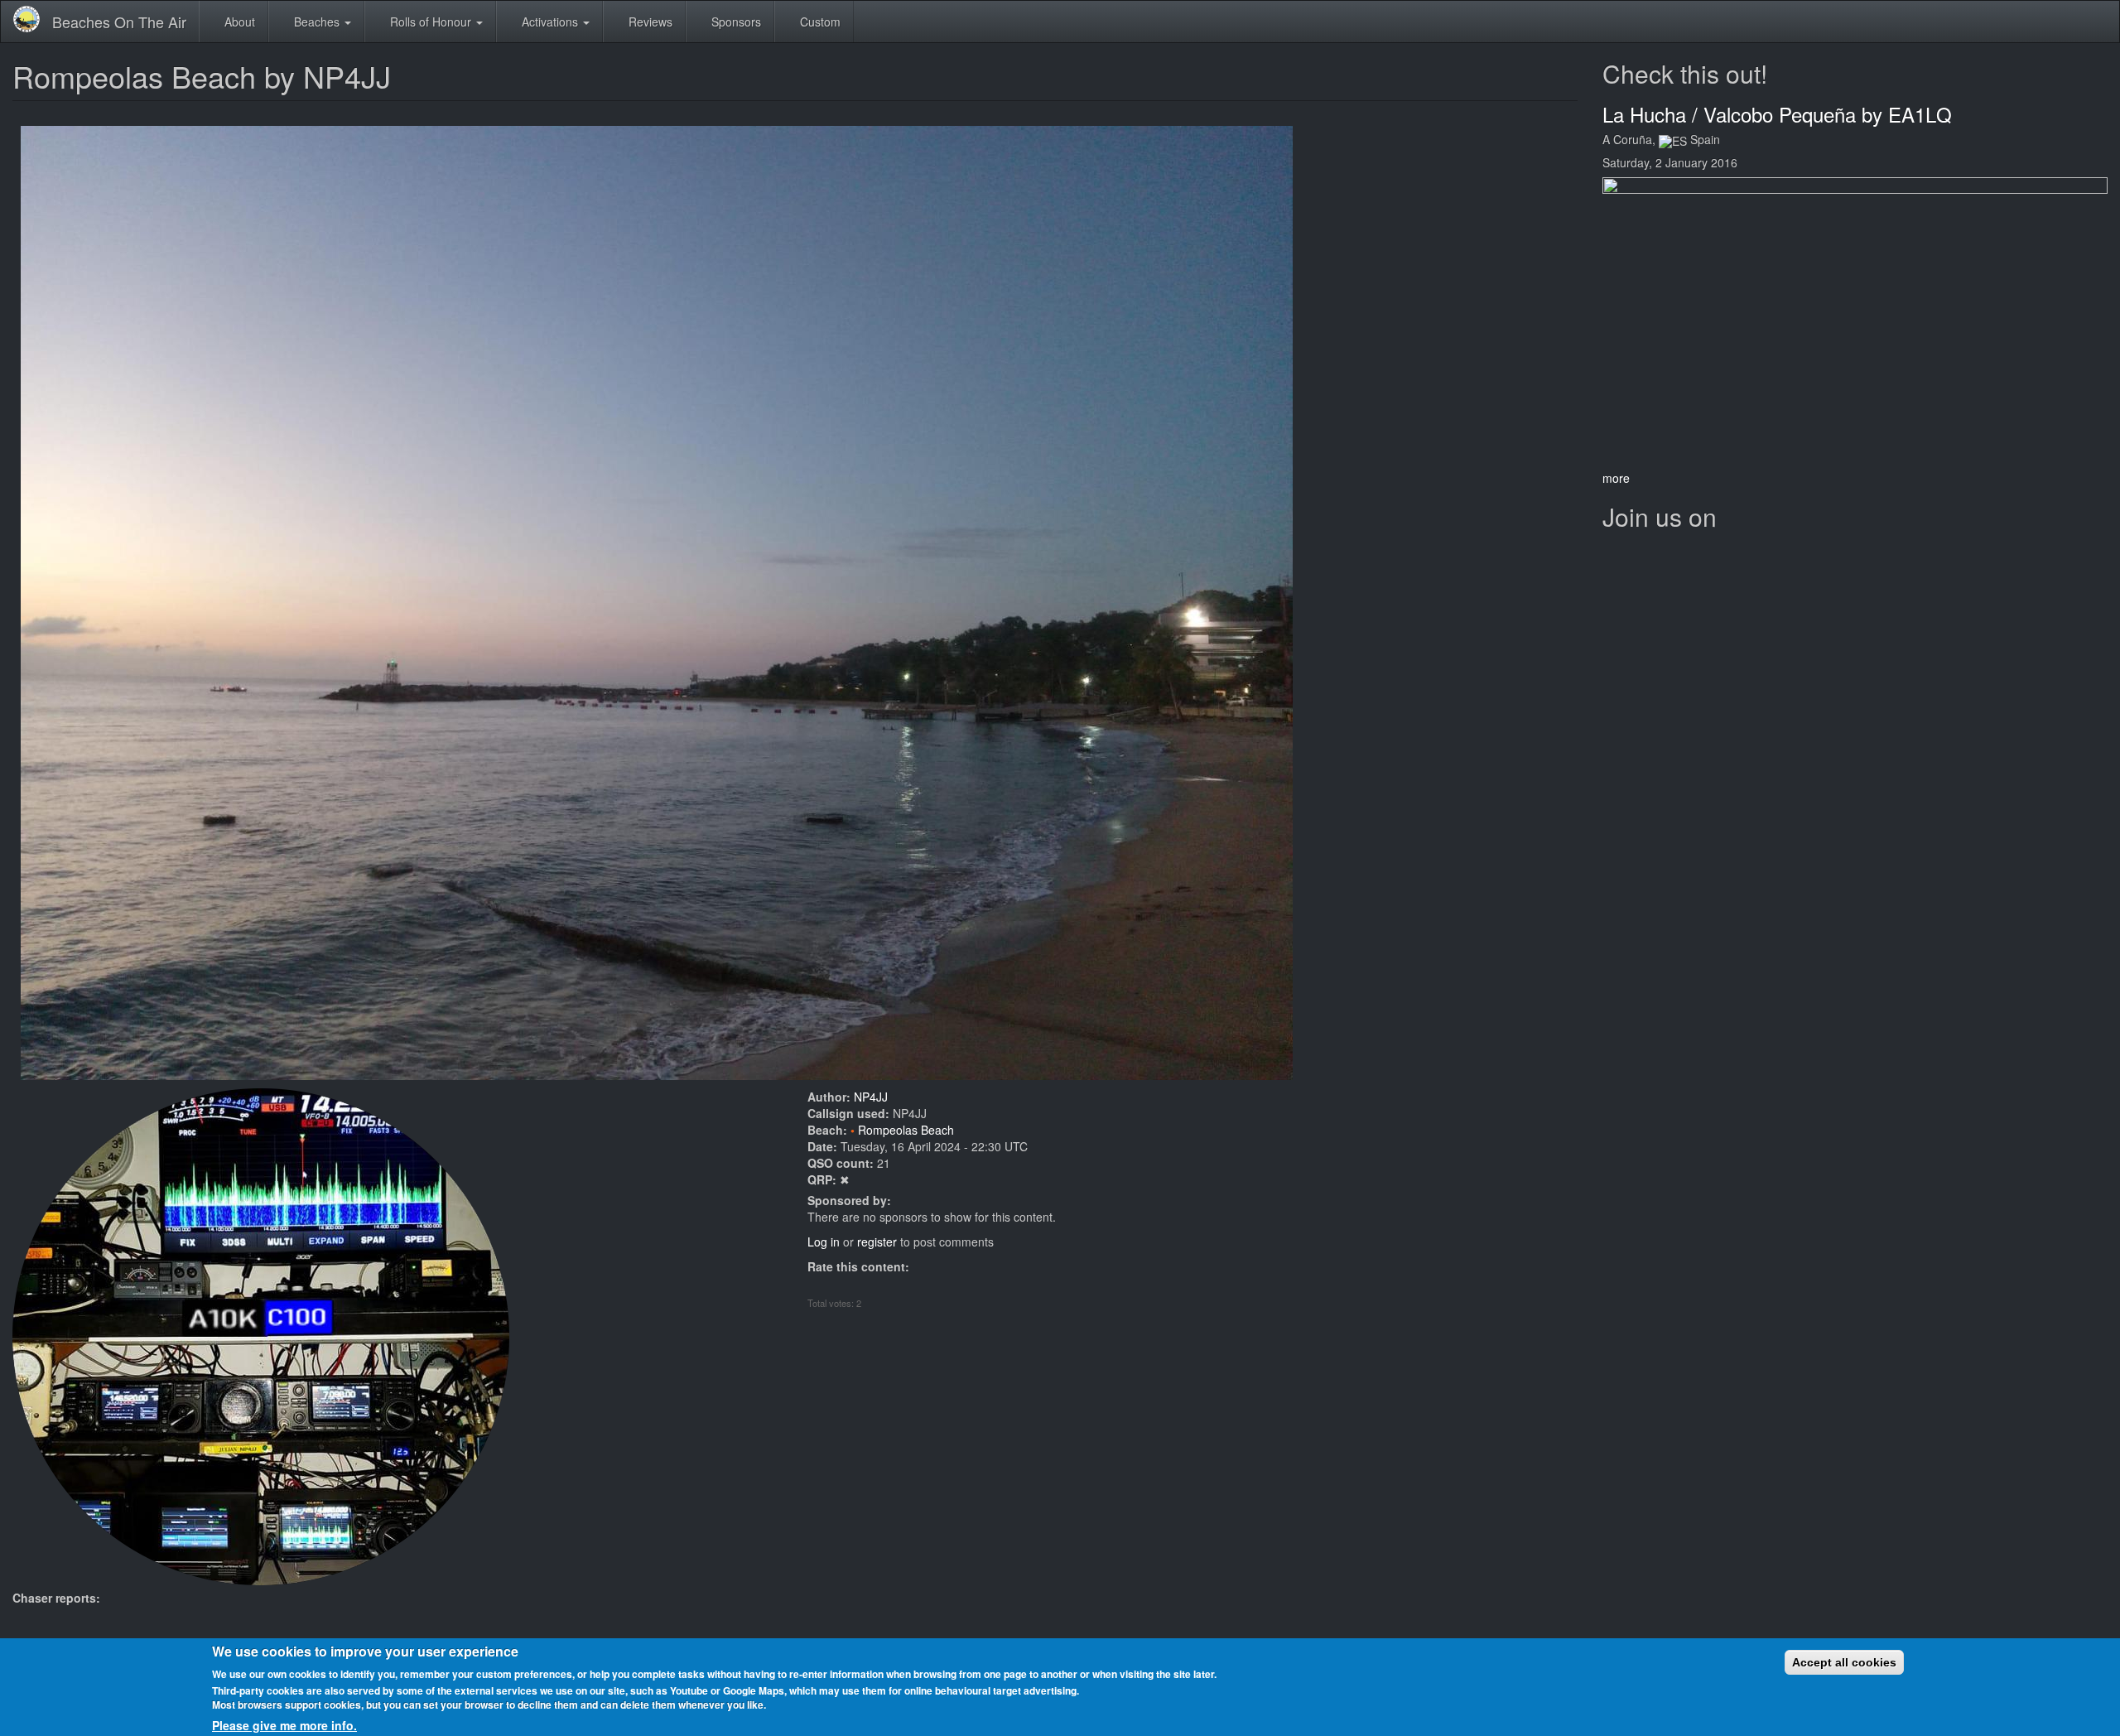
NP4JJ (871, 1097)
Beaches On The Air (119, 22)
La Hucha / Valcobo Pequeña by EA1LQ (1777, 114)
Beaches (317, 22)
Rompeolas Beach (906, 1130)
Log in (824, 1242)
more (1616, 478)
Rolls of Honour (431, 22)
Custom (819, 22)
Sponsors (735, 22)
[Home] (33, 19)
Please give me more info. (284, 1724)
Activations (550, 22)
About (238, 22)
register (877, 1242)
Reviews (649, 22)
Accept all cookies (1844, 1662)
